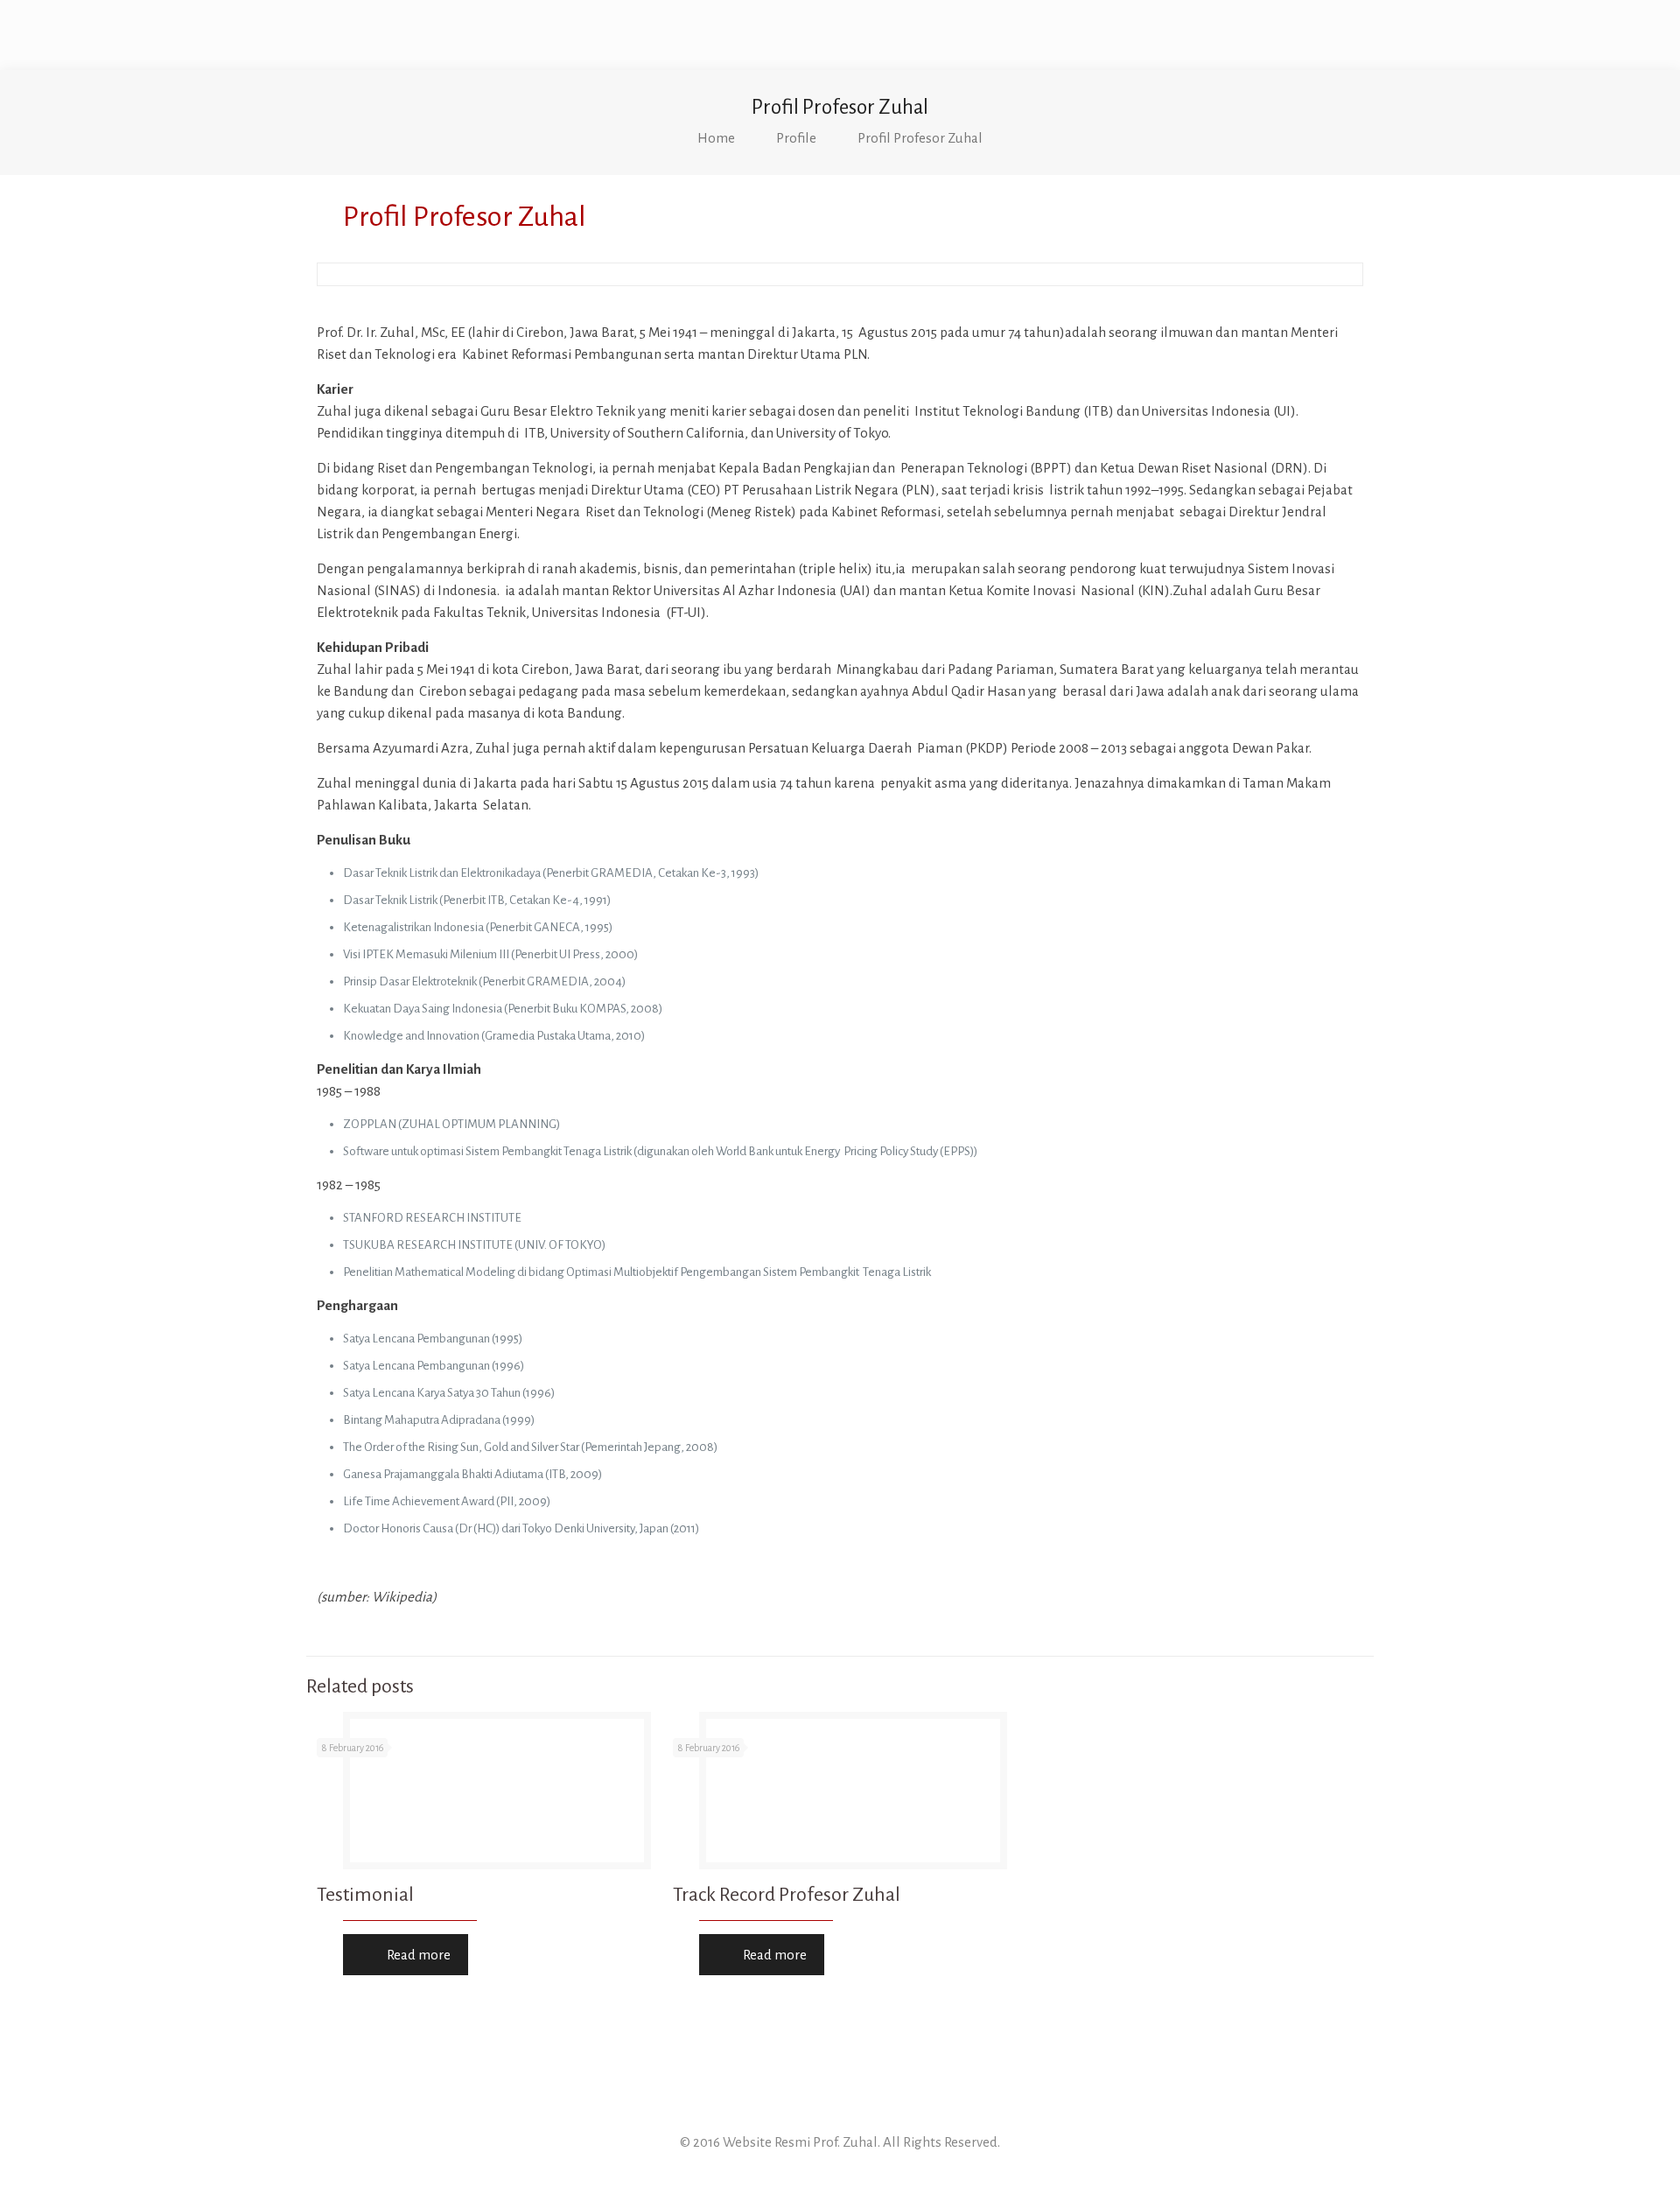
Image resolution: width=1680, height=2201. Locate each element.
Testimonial (365, 1895)
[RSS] (840, 2173)
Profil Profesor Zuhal (920, 138)
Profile (796, 138)
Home (716, 138)
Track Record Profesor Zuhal (787, 1895)
